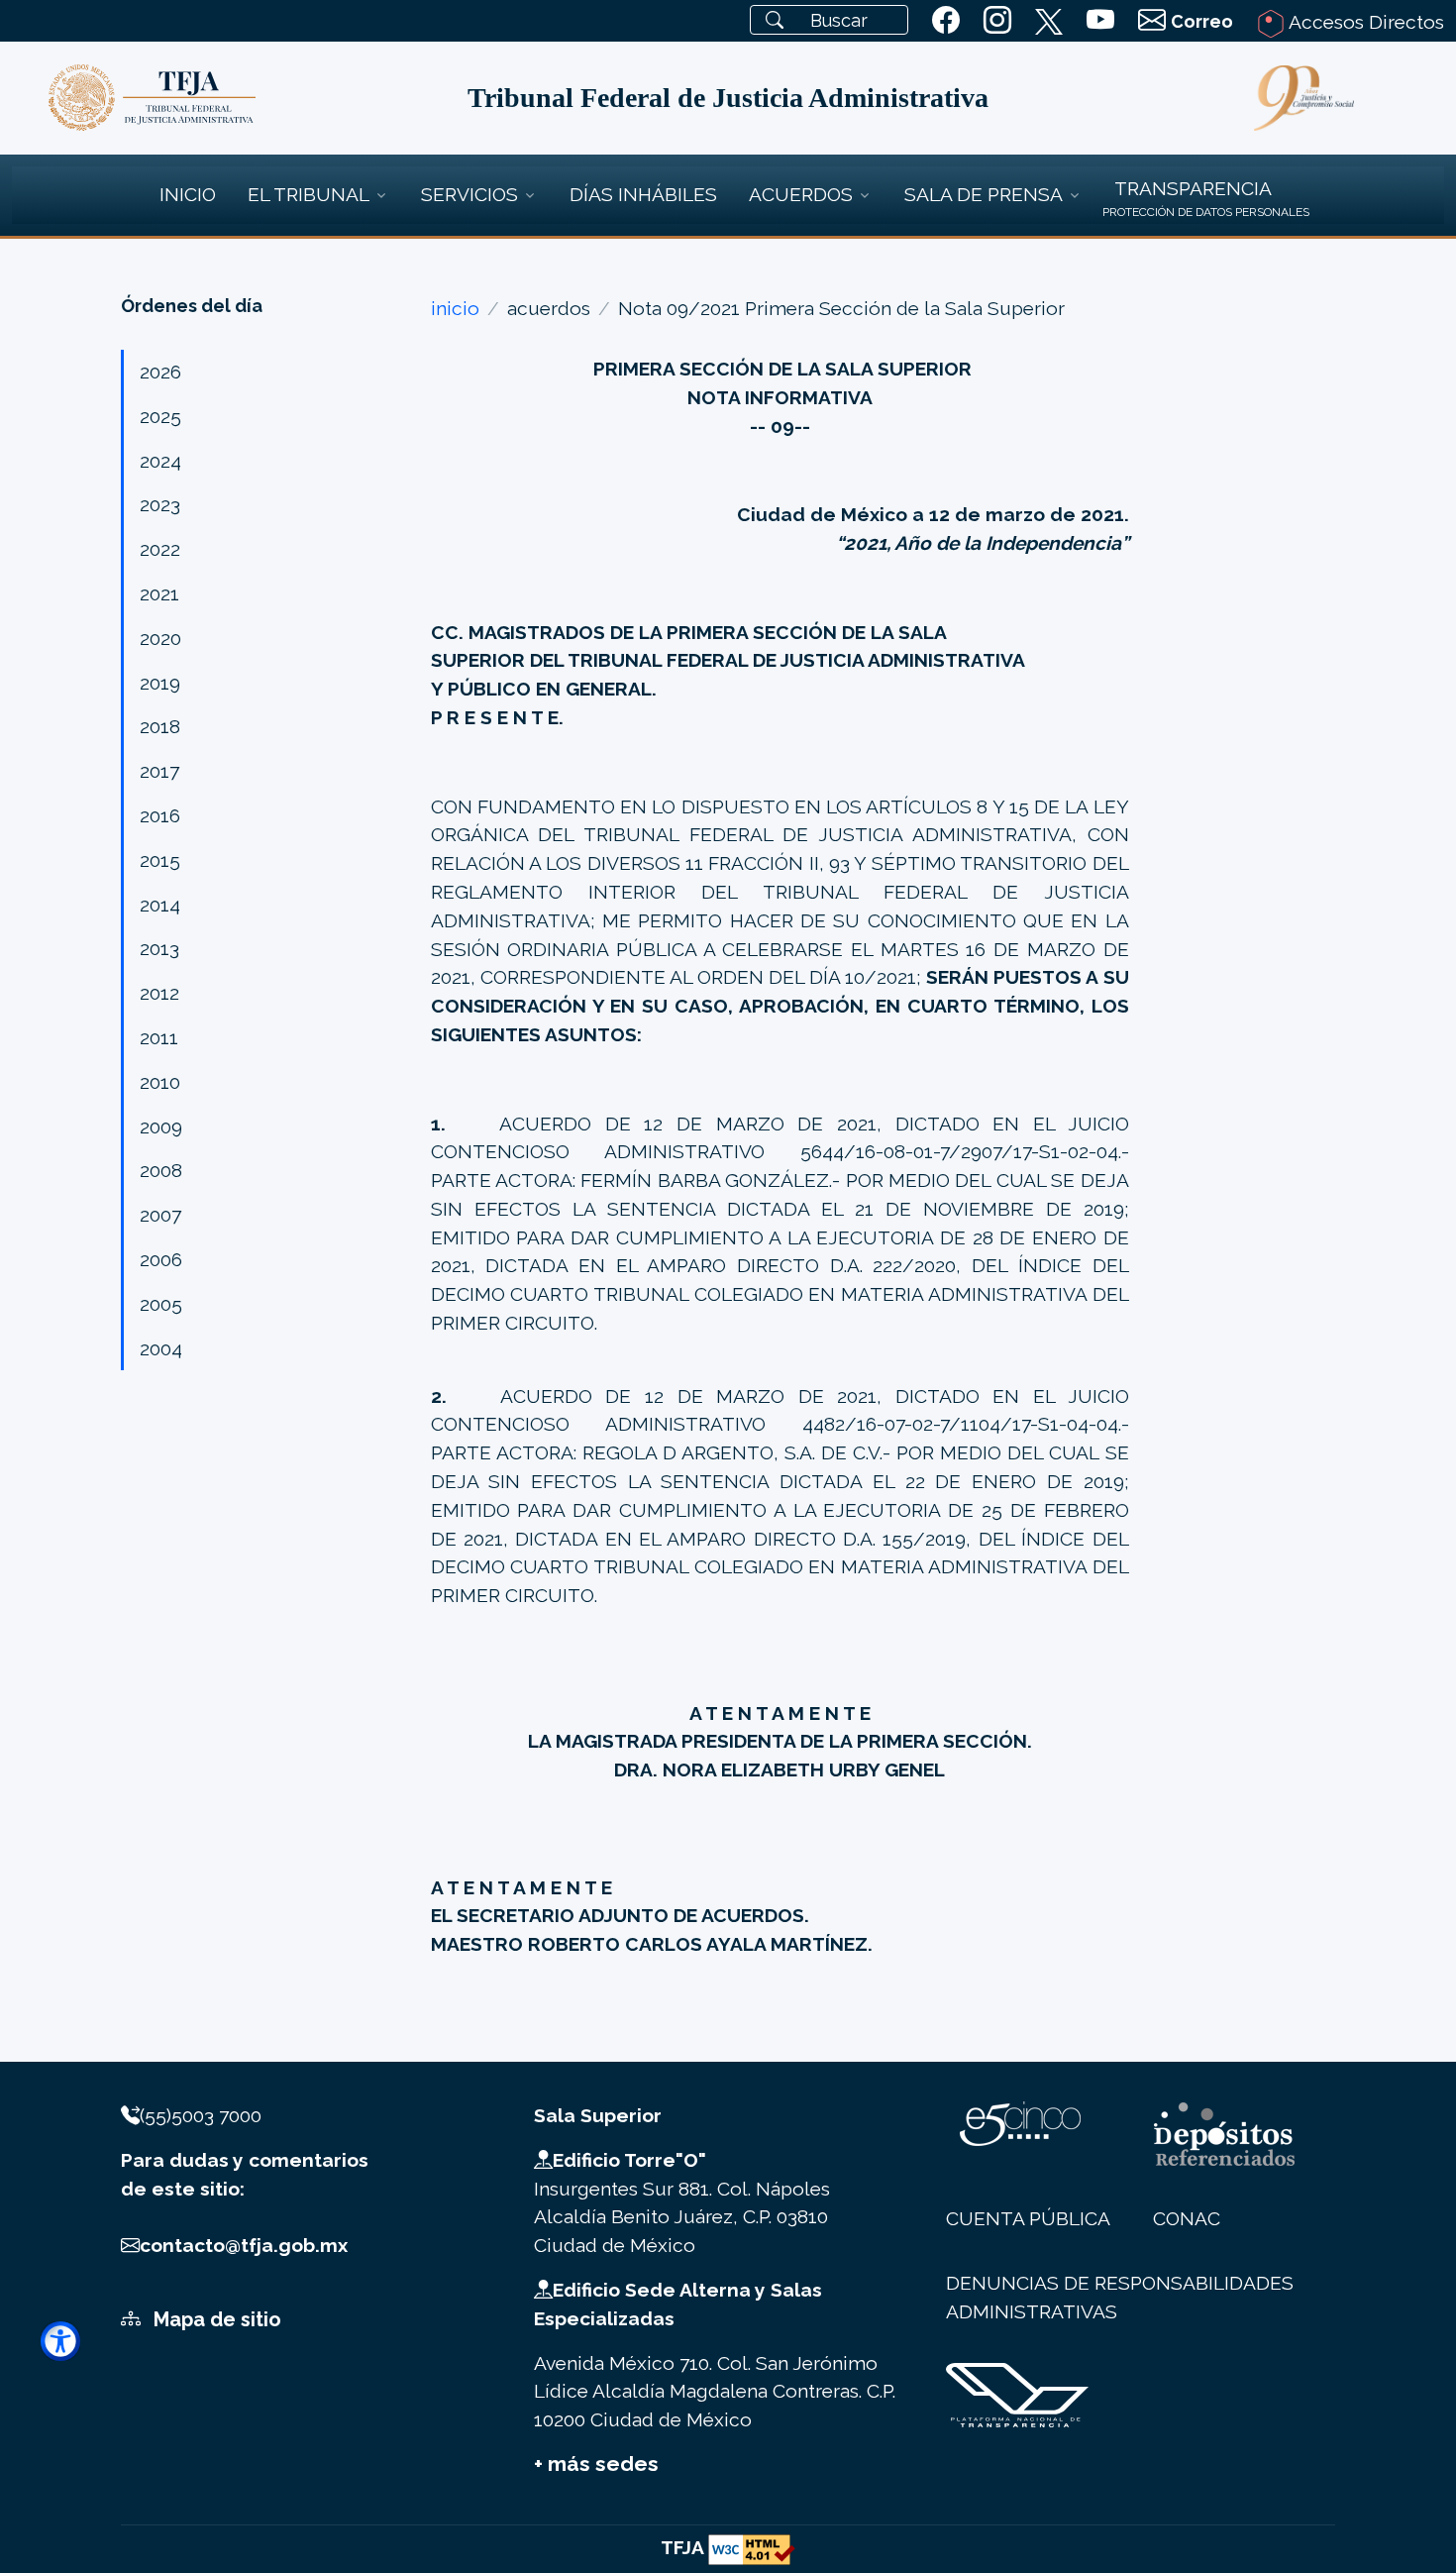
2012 (159, 993)
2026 (160, 372)
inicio (455, 308)
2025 (160, 416)
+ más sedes (596, 2464)
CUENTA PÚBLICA (1028, 2218)
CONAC (1187, 2218)
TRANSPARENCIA (1193, 188)
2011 (159, 1037)
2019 (160, 683)
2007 (160, 1215)
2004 (161, 1348)
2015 (160, 860)
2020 (160, 638)
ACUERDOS (801, 194)
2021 (159, 593)
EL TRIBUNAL (309, 194)
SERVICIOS (469, 194)
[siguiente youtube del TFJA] (1100, 21)
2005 (161, 1304)
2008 (161, 1170)
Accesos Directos (1364, 22)
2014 (160, 905)
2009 (161, 1126)
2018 (160, 726)
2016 (160, 815)
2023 (160, 504)
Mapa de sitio (215, 2319)
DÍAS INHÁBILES (643, 194)
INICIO (188, 194)
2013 (159, 948)
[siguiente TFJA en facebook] (946, 21)
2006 (161, 1259)
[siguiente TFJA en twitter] (1049, 18)
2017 (159, 771)
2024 (160, 461)
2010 (160, 1082)
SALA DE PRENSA (984, 194)
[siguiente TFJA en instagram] (997, 21)
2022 (160, 549)
